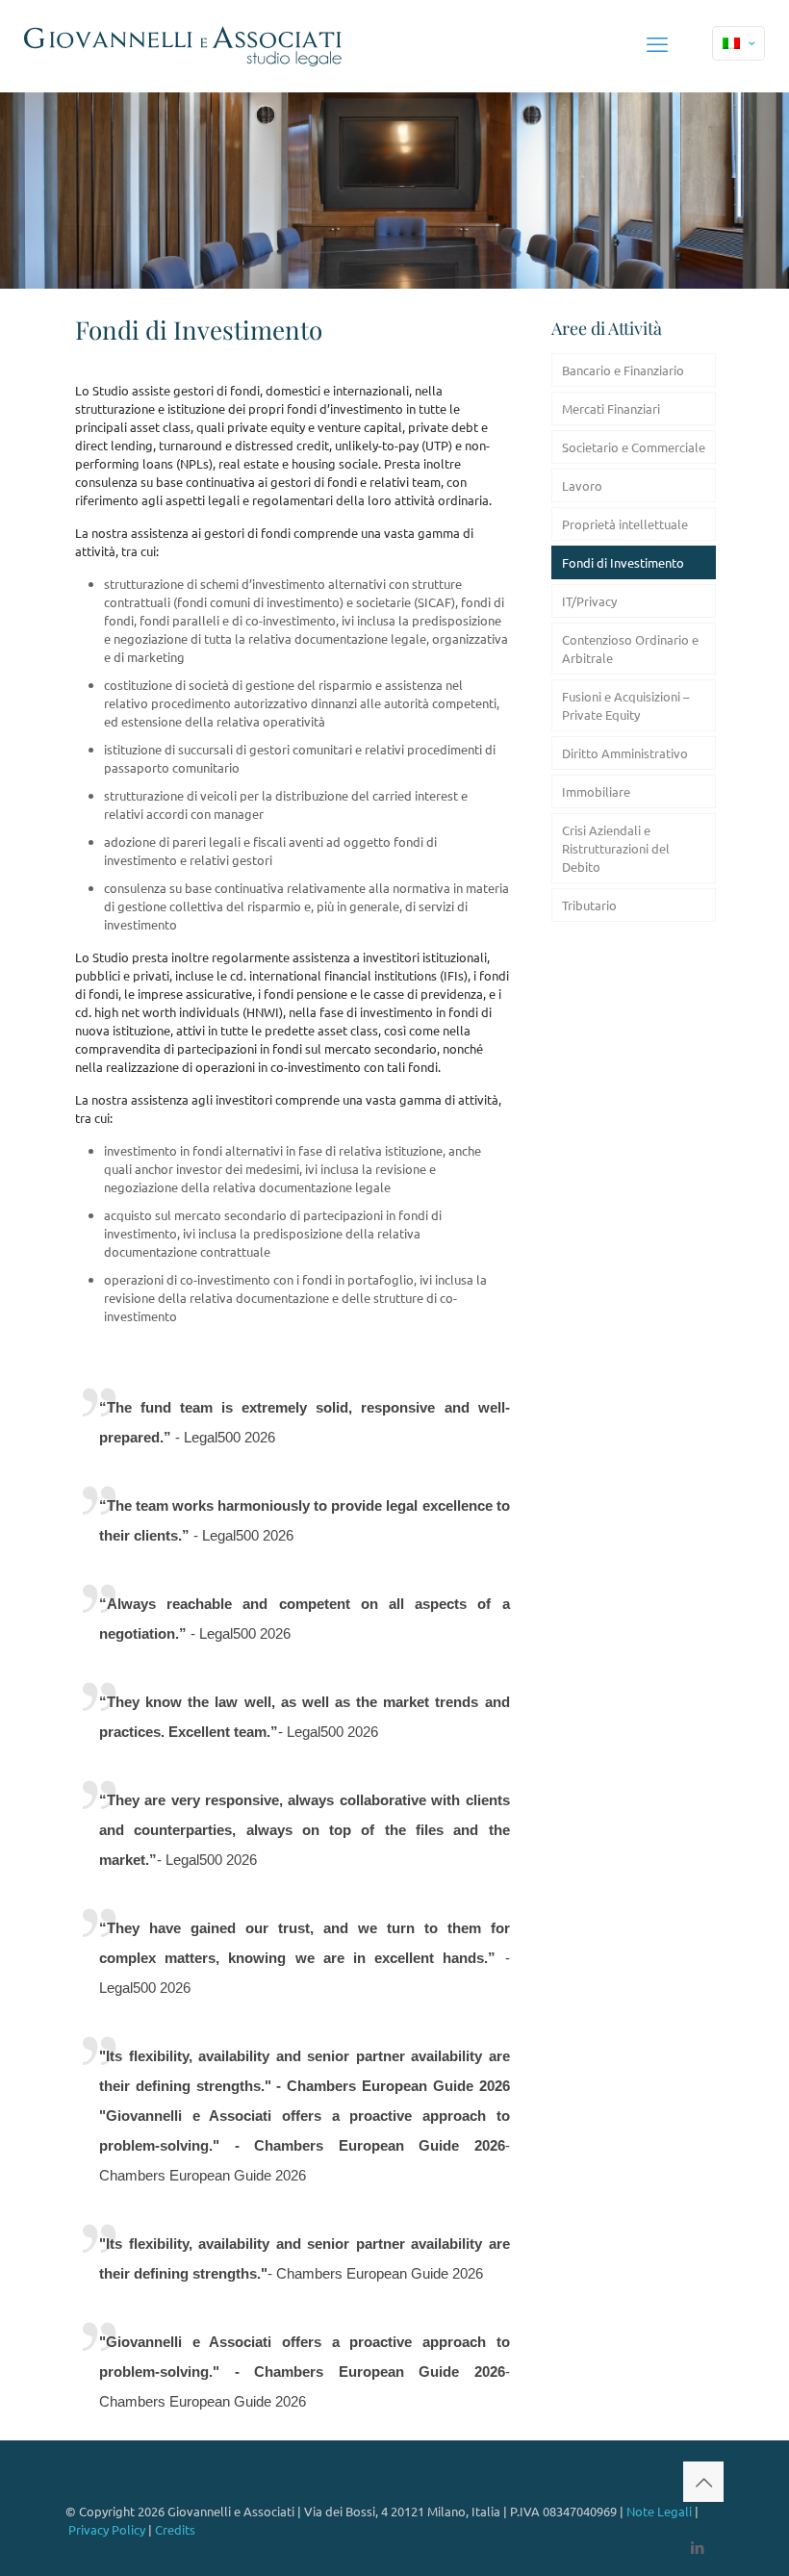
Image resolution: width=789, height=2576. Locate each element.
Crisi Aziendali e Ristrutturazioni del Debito (616, 848)
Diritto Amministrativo (625, 753)
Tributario (589, 905)
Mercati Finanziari (611, 408)
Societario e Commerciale (634, 447)
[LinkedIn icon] (697, 2547)
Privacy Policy (107, 2529)
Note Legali (659, 2511)
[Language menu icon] (738, 43)
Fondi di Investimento (623, 562)
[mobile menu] (657, 43)
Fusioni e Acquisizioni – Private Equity (625, 705)
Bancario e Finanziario (623, 370)
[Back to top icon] (703, 2482)
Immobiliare (596, 791)
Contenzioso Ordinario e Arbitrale (630, 649)
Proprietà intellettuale (625, 524)
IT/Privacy (589, 601)
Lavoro (582, 485)
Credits (175, 2529)
